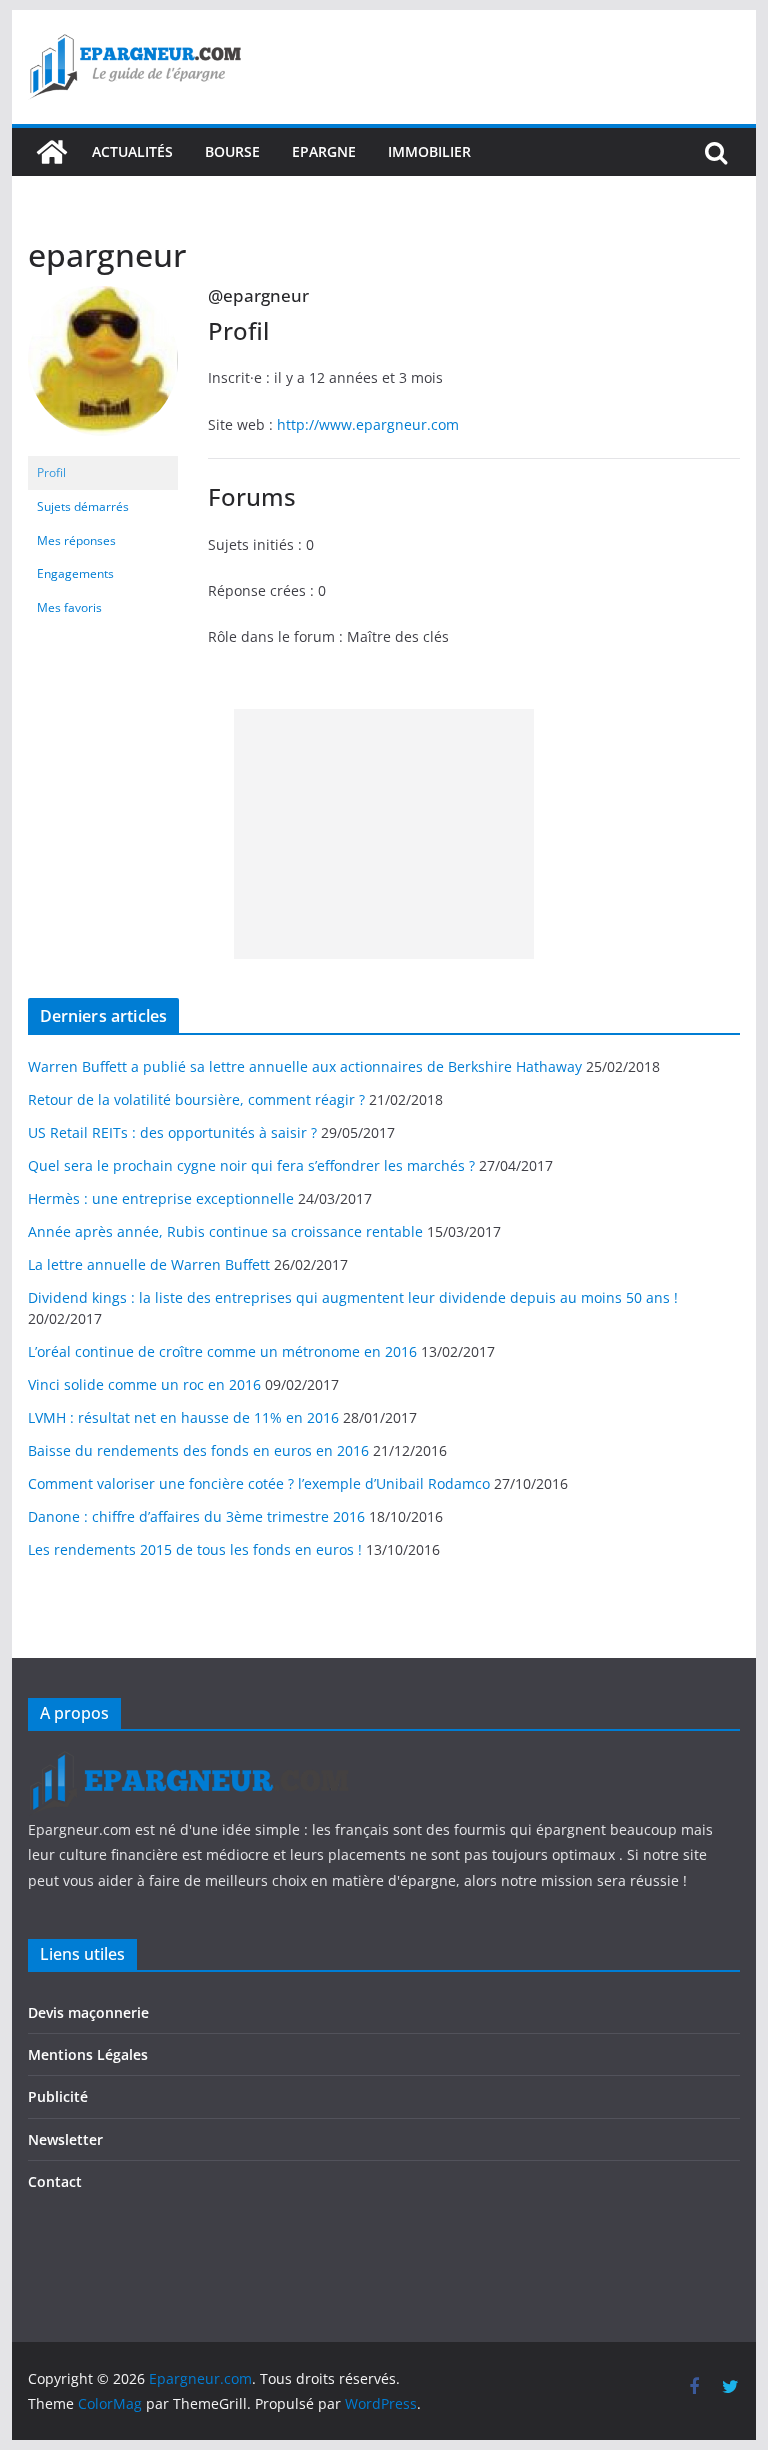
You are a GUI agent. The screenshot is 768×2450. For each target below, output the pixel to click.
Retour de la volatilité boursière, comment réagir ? (196, 1099)
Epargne (324, 151)
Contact (55, 2181)
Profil (51, 472)
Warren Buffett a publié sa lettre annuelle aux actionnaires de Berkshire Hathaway (305, 1066)
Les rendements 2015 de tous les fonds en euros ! (195, 1549)
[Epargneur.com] (52, 152)
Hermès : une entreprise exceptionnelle (161, 1198)
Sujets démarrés (83, 506)
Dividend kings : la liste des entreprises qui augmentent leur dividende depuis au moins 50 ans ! (353, 1297)
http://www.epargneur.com (368, 424)
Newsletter (65, 2139)
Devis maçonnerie (88, 2012)
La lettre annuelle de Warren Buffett (149, 1264)
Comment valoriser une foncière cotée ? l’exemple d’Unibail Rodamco (259, 1483)
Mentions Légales (88, 2054)
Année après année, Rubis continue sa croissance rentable (225, 1231)
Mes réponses (76, 540)
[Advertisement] (384, 834)
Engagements (75, 573)
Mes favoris (69, 607)
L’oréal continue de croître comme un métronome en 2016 (222, 1351)
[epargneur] (103, 294)
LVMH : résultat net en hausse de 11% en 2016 (183, 1417)
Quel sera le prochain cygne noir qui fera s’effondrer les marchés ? (251, 1165)
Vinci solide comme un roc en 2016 (144, 1384)
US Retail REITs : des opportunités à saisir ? (172, 1132)
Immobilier (429, 151)
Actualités (132, 151)
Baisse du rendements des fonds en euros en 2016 (198, 1450)
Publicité (58, 2096)
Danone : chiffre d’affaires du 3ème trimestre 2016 (196, 1516)
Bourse (232, 151)
